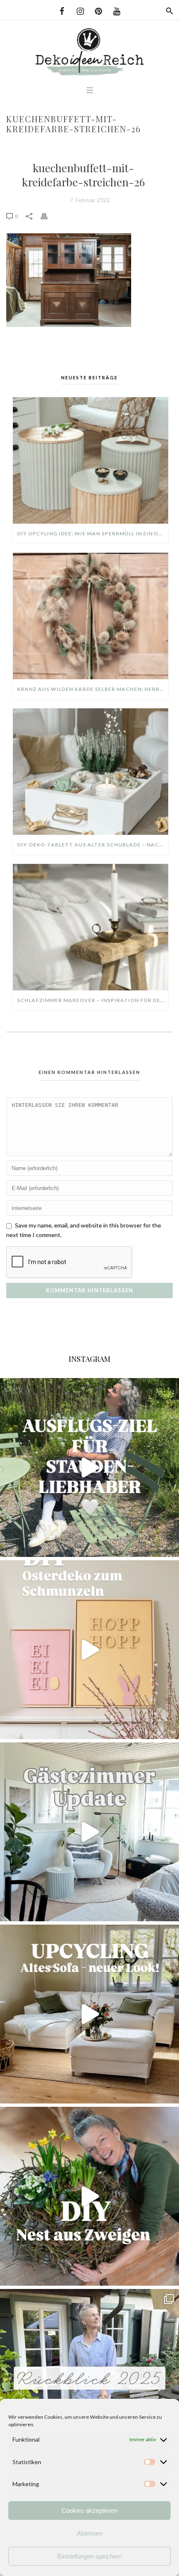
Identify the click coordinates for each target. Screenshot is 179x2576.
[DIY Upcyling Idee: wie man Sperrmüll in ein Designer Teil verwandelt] (91, 460)
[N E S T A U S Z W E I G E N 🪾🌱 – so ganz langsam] (89, 2196)
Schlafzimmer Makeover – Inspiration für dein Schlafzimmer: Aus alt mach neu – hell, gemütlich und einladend (93, 1000)
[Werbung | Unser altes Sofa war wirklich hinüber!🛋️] (89, 2014)
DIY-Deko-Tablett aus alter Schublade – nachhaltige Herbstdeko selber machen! (93, 845)
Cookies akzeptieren (89, 2510)
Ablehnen (90, 2533)
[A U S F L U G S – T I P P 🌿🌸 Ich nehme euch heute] (89, 1467)
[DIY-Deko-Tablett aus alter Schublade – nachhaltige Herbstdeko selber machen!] (91, 772)
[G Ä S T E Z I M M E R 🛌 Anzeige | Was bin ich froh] (89, 1832)
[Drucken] (48, 216)
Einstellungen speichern (90, 2556)
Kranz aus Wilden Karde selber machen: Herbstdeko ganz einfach (93, 689)
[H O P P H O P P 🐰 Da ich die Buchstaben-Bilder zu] (89, 1650)
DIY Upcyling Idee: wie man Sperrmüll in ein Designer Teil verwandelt (93, 533)
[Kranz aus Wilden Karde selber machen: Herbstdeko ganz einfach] (91, 616)
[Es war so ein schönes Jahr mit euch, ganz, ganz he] (89, 2378)
